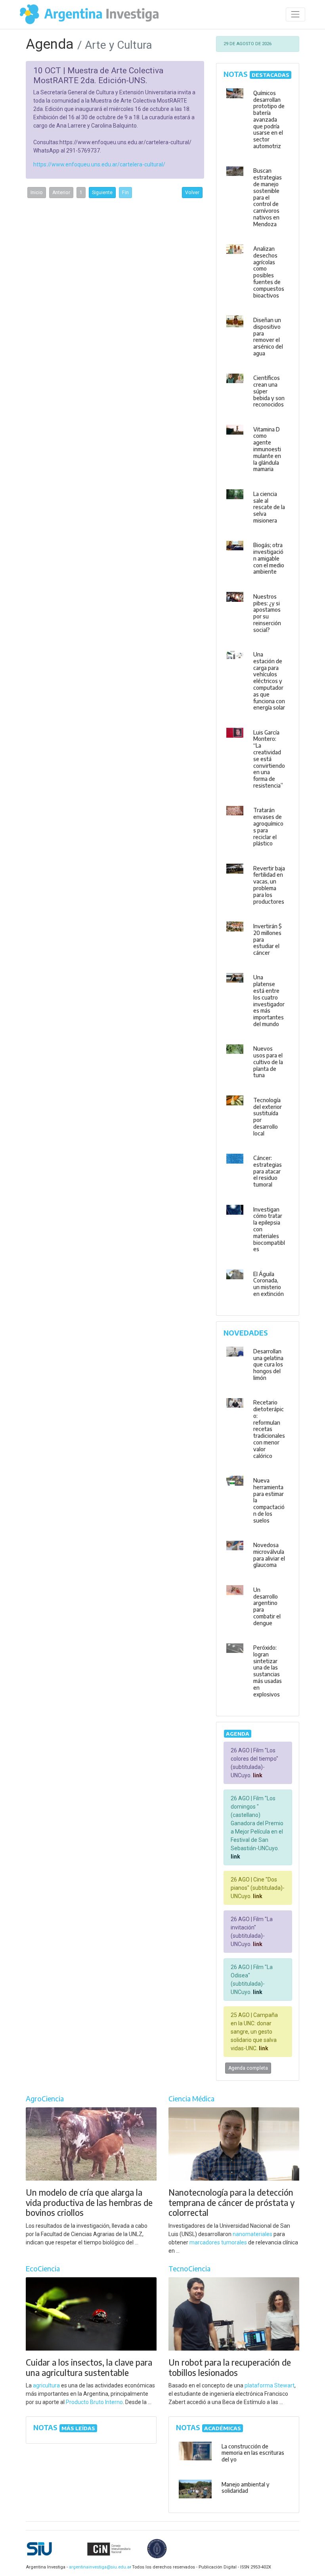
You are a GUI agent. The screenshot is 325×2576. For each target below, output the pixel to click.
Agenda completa (248, 2068)
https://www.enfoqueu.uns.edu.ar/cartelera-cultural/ (99, 164)
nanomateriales (252, 2234)
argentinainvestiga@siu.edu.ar (99, 2567)
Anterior (61, 193)
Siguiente (102, 193)
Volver (192, 193)
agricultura (46, 2385)
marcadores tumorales (218, 2242)
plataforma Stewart (270, 2385)
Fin (125, 193)
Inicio (37, 193)
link (257, 1775)
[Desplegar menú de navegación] (295, 14)
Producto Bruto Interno (94, 2402)
